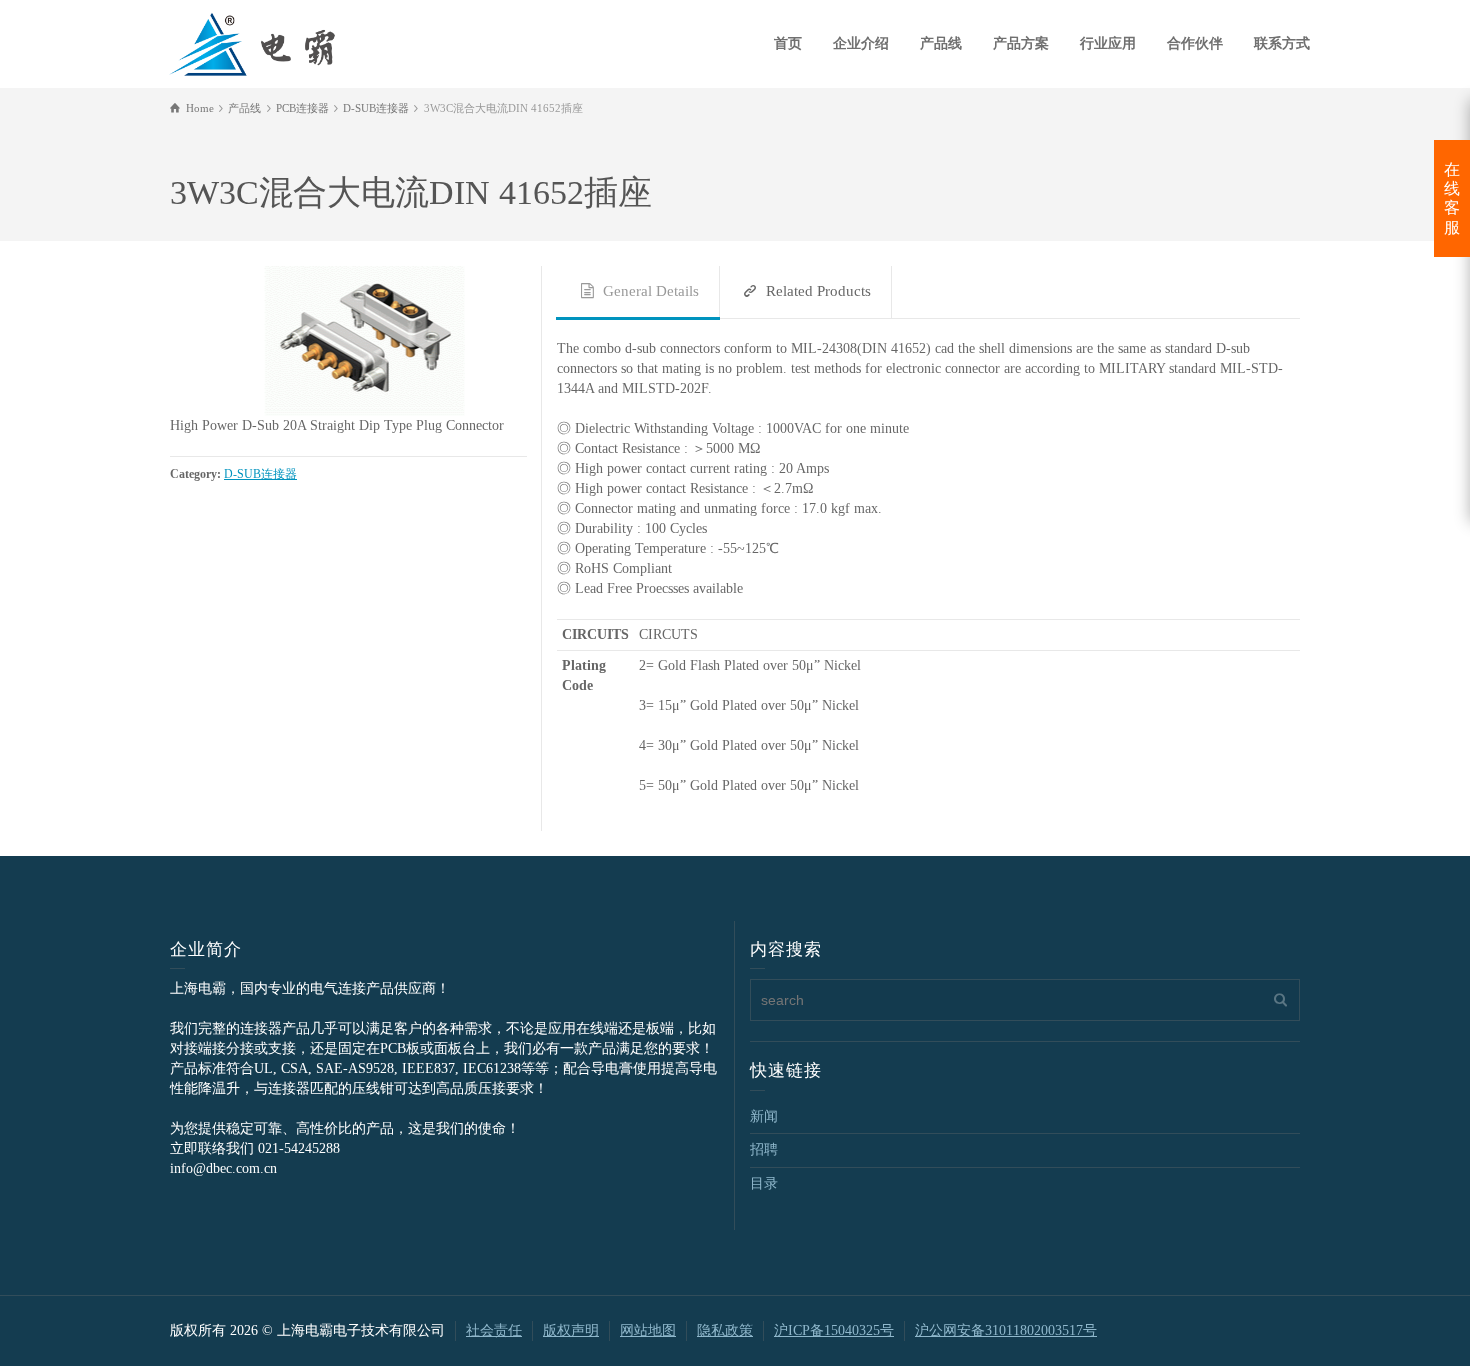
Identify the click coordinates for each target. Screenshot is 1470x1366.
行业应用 (1108, 43)
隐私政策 (725, 1330)
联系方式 (1282, 43)
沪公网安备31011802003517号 (1006, 1330)
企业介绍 (861, 43)
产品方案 (1021, 43)
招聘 (764, 1149)
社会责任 (494, 1330)
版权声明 (571, 1330)
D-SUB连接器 (260, 474)
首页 (788, 43)
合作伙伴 (1195, 43)
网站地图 (648, 1330)
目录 (764, 1183)
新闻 (764, 1116)
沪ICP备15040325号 (834, 1330)
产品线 (941, 43)
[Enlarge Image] (348, 341)
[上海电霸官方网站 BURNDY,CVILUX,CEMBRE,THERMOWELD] (252, 41)
